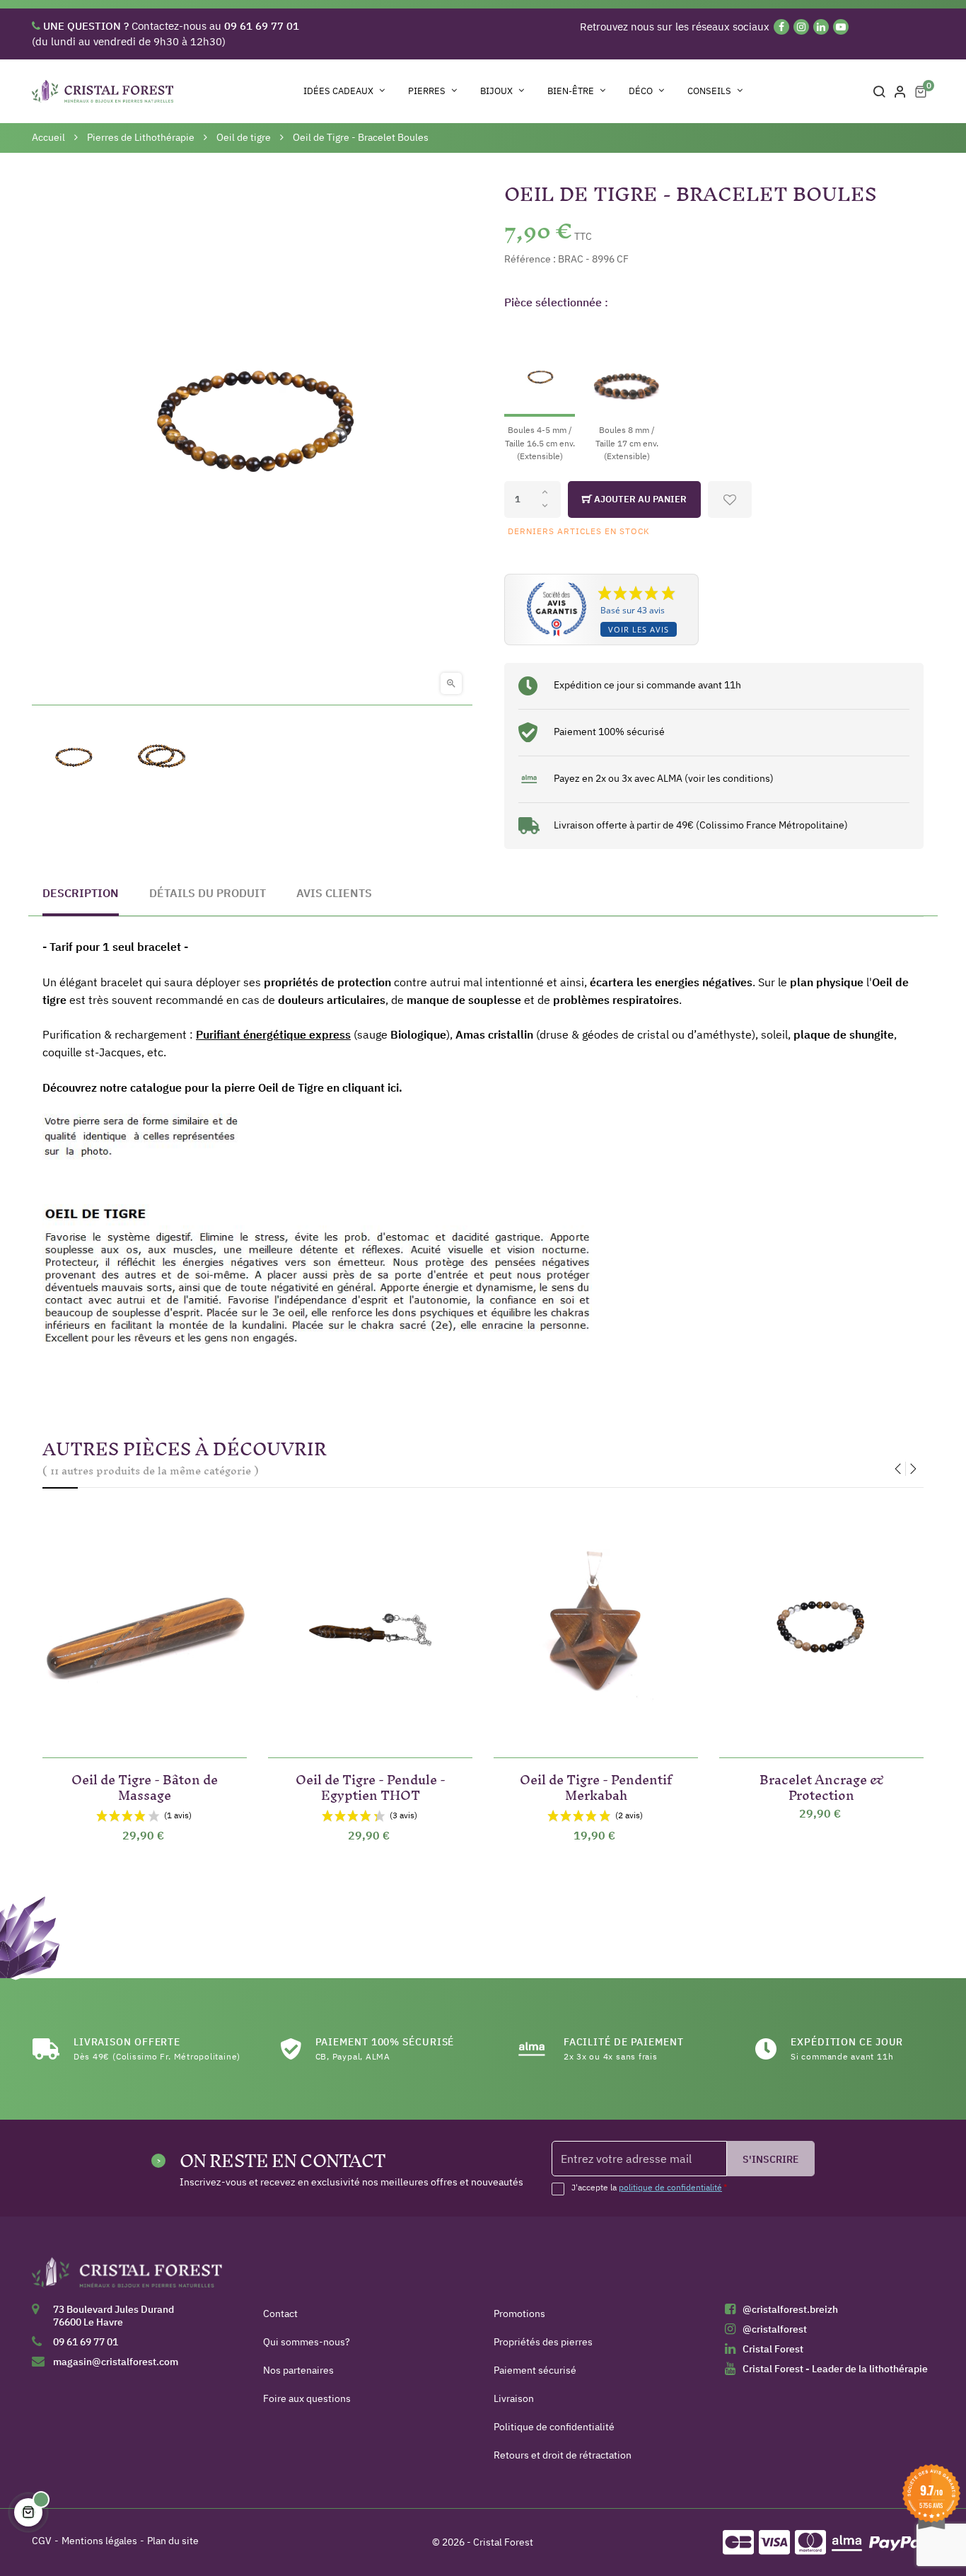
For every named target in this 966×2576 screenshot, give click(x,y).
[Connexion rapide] (900, 91)
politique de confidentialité (670, 2187)
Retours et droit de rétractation (563, 2455)
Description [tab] (81, 893)
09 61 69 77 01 (86, 2342)
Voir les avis (639, 629)
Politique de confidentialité (554, 2427)
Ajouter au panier (639, 499)
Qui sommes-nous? (307, 2342)
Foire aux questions (307, 2398)
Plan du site (173, 2541)
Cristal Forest (773, 2349)
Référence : (530, 259)
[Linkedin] (821, 27)
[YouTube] (841, 27)
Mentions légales (99, 2541)
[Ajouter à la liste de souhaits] (730, 499)
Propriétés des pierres (543, 2342)
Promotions (519, 2314)
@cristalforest (775, 2329)
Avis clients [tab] (334, 893)
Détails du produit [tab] (208, 893)
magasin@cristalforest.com (116, 2362)
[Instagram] (801, 27)
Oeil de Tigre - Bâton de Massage (145, 1785)
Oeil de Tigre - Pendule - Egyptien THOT (371, 1785)
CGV (42, 2541)
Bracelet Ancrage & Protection (822, 1785)
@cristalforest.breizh (790, 2309)
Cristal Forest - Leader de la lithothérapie (835, 2369)
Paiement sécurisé (535, 2370)
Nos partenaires (298, 2370)
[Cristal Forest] (127, 2277)
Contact (280, 2314)
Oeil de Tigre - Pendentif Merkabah (596, 1785)
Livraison (514, 2398)
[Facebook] (781, 27)
